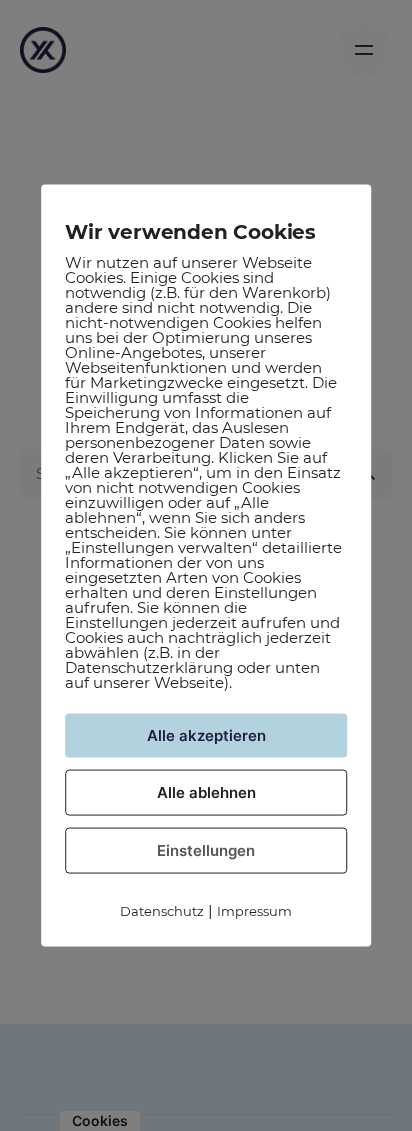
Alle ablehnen (206, 791)
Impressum (254, 910)
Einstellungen (206, 849)
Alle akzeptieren (206, 734)
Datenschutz (162, 910)
